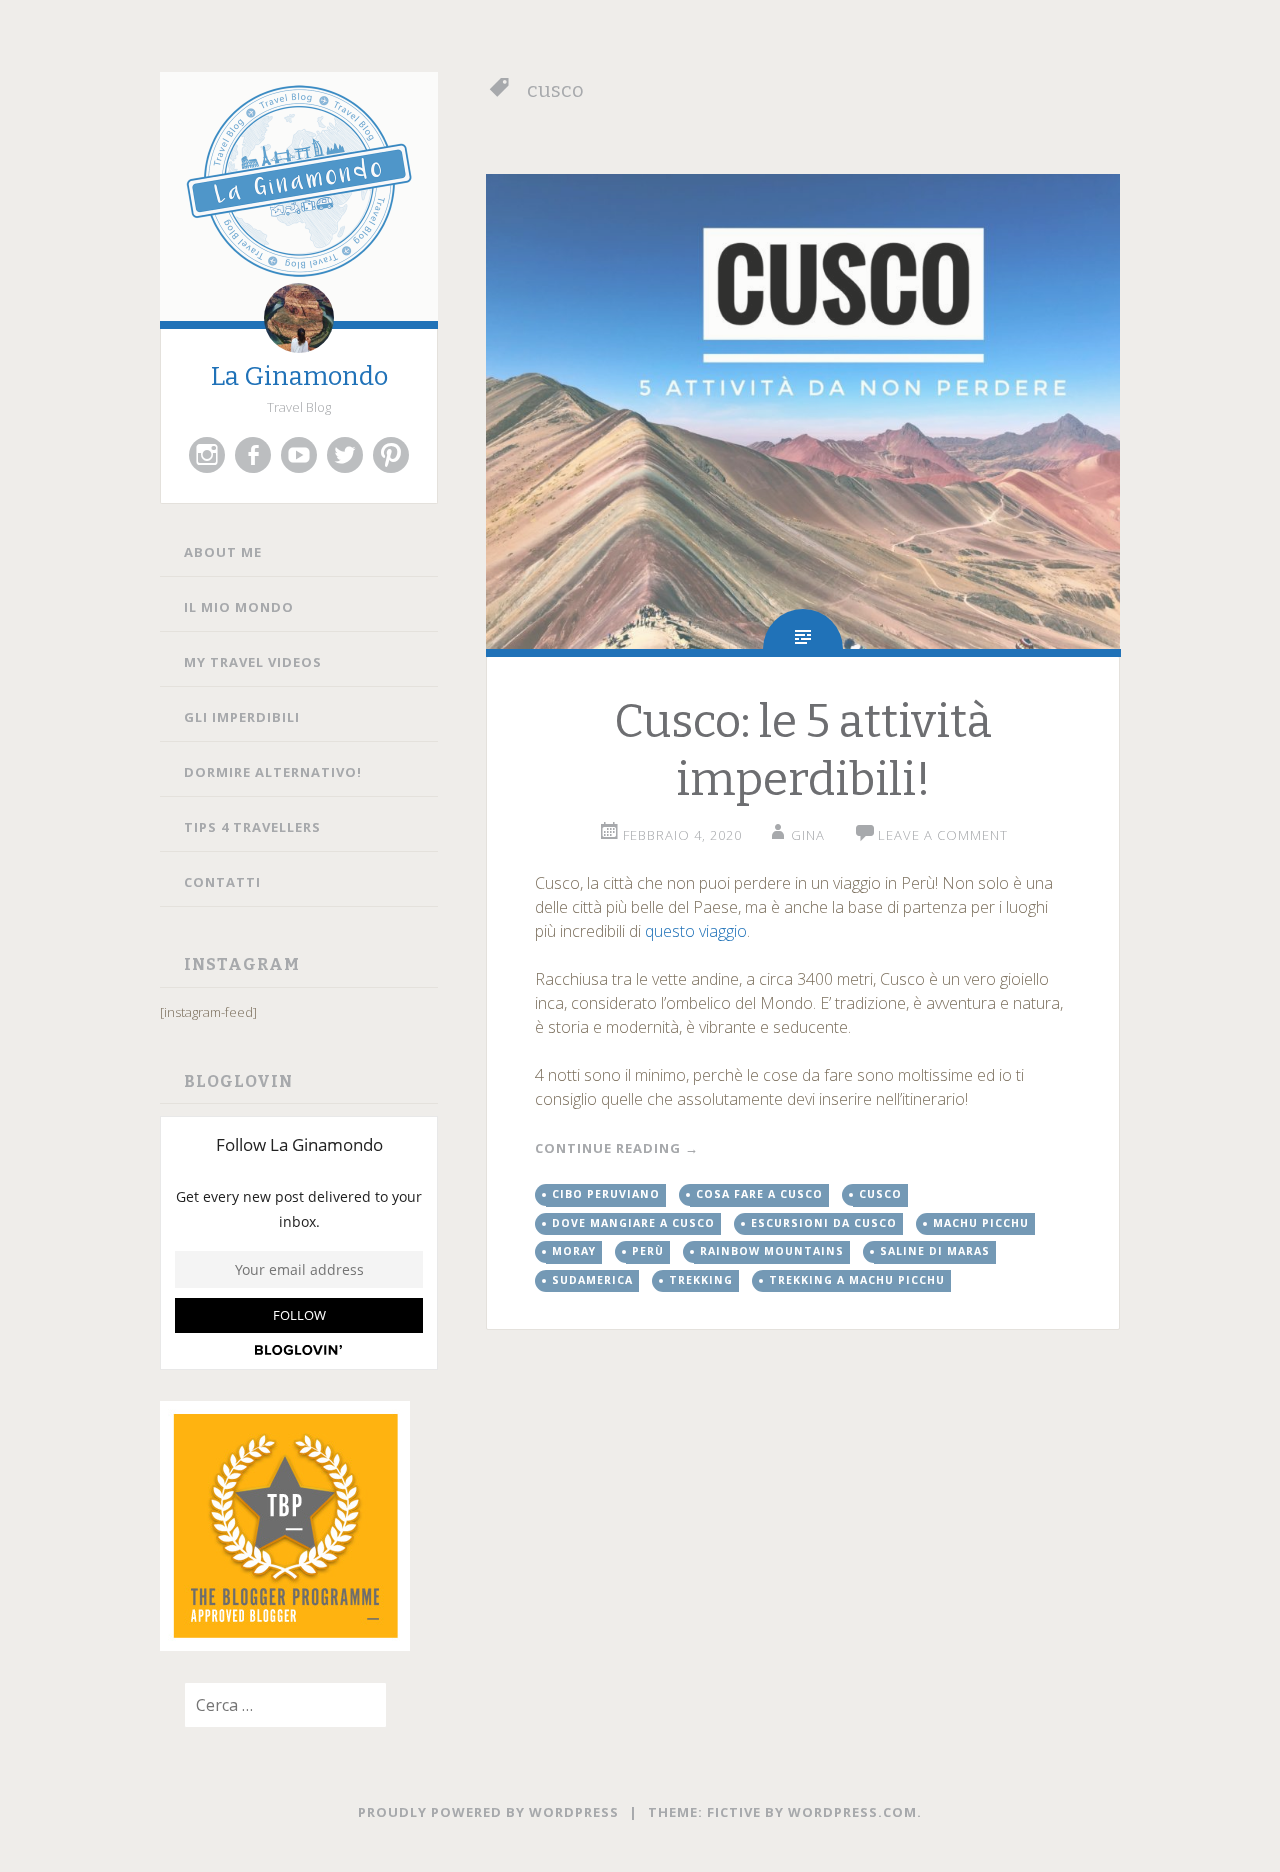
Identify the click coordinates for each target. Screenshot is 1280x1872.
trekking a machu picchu (857, 1280)
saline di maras (935, 1251)
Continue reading (617, 1148)
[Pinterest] (391, 455)
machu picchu (981, 1223)
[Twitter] (345, 455)
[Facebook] (253, 455)
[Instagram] (207, 455)
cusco (880, 1194)
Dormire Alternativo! (273, 772)
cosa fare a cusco (759, 1194)
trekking (701, 1280)
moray (574, 1251)
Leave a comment (943, 835)
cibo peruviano (606, 1194)
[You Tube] (299, 455)
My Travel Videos (253, 662)
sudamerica (592, 1280)
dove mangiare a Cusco (633, 1223)
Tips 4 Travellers (252, 827)
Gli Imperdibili (242, 717)
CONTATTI (222, 882)
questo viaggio (696, 931)
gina (808, 835)
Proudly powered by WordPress (488, 1812)
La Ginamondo (299, 376)
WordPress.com (852, 1812)
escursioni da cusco (824, 1223)
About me (223, 552)
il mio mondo (239, 607)
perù (648, 1251)
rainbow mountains (772, 1251)
